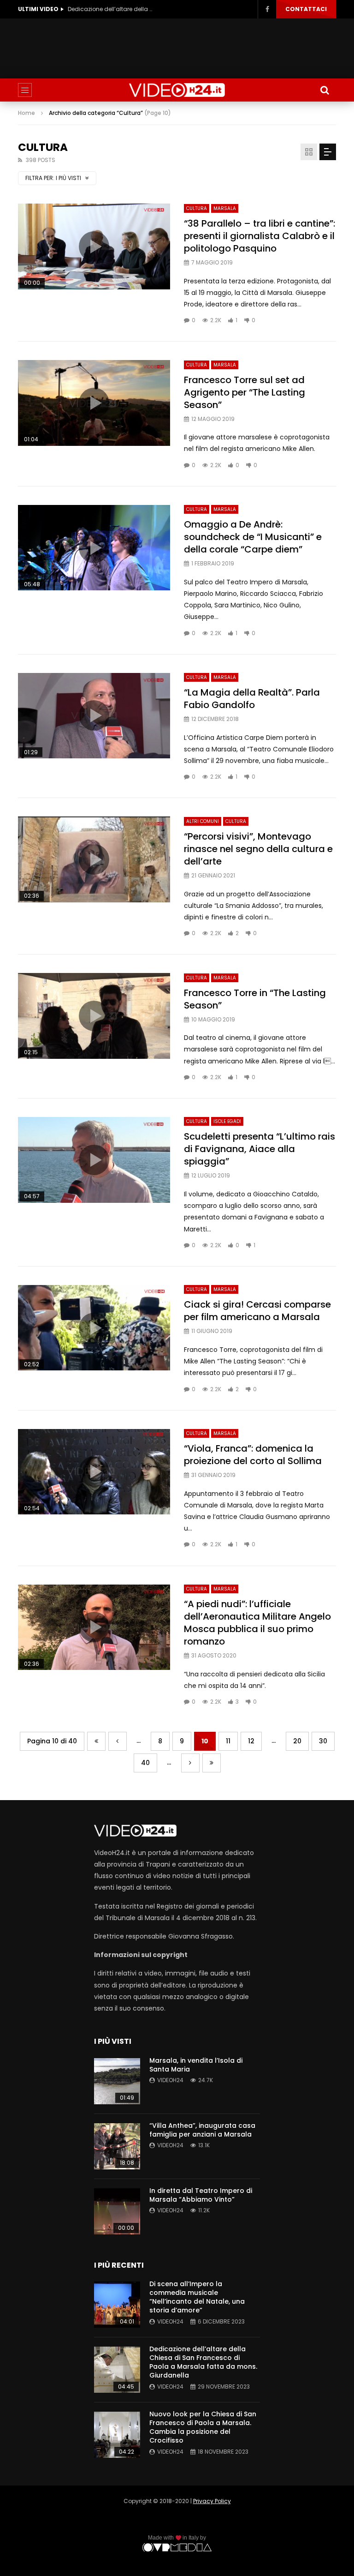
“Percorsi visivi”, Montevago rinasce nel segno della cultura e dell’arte (258, 849)
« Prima (96, 1741)
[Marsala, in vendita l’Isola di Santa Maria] (117, 2081)
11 (228, 1741)
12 (251, 1741)
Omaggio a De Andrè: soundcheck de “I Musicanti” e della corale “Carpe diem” (253, 537)
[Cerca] (324, 90)
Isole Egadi (227, 1121)
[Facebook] (267, 9)
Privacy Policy (212, 2501)
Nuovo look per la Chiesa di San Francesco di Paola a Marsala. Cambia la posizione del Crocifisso (112, 9)
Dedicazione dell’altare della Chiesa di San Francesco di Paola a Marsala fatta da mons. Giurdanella (203, 2362)
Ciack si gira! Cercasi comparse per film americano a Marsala (257, 1311)
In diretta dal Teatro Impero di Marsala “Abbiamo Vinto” (201, 2195)
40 (145, 1763)
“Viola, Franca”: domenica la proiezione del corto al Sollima (253, 1455)
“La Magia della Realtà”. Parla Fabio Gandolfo (252, 699)
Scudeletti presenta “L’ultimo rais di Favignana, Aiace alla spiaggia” (260, 1149)
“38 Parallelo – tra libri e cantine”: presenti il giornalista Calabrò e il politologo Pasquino (260, 236)
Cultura (197, 208)
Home (27, 113)
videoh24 (170, 2080)
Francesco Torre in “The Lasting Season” (255, 999)
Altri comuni (203, 821)
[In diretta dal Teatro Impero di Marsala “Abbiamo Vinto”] (117, 2211)
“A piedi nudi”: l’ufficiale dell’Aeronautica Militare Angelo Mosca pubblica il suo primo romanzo (257, 1623)
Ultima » (212, 1763)
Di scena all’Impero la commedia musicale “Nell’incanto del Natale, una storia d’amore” (197, 2297)
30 (323, 1741)
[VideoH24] (177, 90)
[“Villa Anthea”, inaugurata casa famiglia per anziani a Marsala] (117, 2146)
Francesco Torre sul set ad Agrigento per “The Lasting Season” (245, 392)
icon (94, 246)
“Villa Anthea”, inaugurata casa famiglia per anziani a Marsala (202, 2130)
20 (297, 1741)
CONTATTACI (306, 9)
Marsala (225, 208)
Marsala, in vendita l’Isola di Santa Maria (196, 2065)
